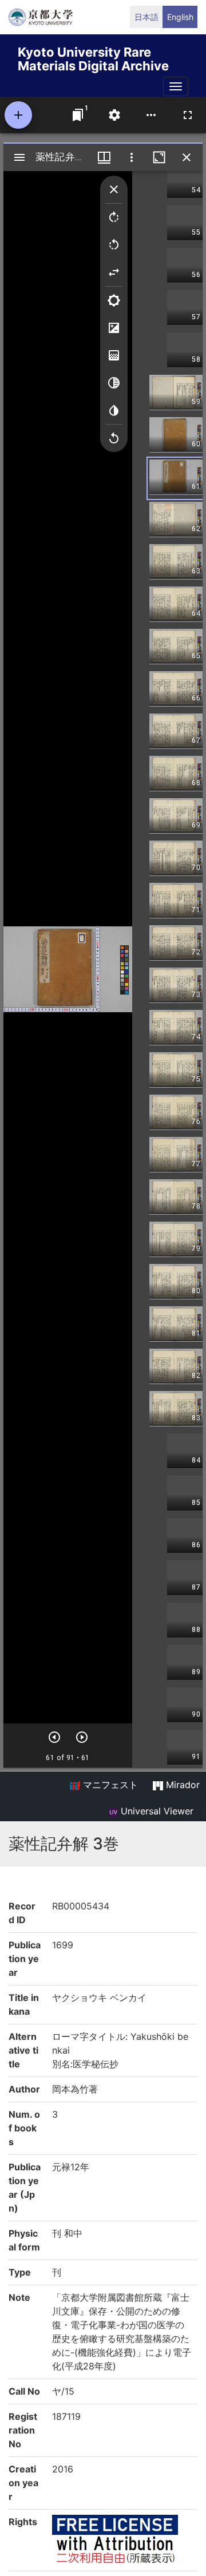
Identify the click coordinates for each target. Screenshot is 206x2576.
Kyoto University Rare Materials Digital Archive (93, 57)
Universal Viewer (156, 1811)
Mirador (181, 1785)
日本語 (146, 17)
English (180, 17)
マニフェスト (109, 1785)
